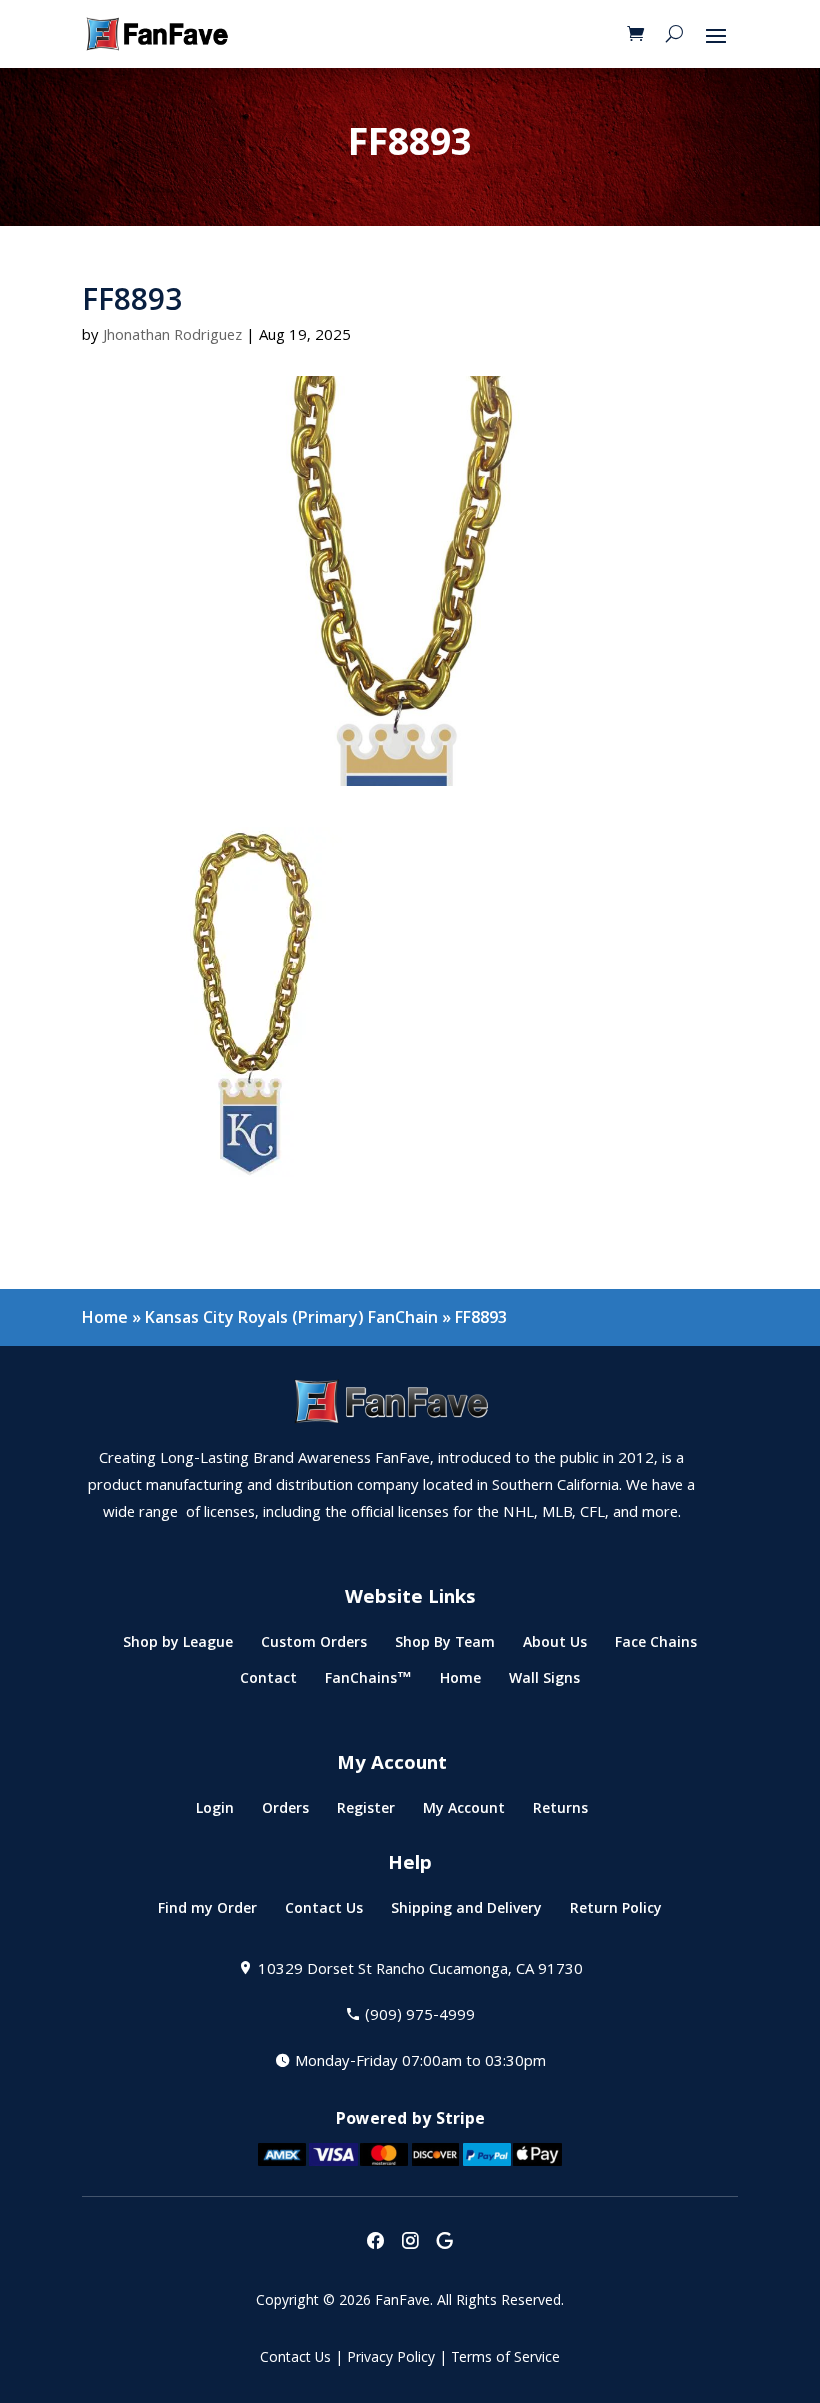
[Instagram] (410, 2242)
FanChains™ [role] (368, 1682)
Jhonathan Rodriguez (172, 337)
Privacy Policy (391, 2359)
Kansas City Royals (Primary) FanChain (291, 1317)
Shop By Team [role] (445, 1646)
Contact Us (295, 2359)
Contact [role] (268, 1682)
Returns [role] (560, 1812)
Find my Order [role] (207, 1912)
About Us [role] (555, 1646)
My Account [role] (464, 1812)
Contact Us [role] (324, 1912)
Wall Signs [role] (544, 1682)
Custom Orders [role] (314, 1646)
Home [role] (460, 1682)
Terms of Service (505, 2359)
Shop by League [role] (178, 1646)
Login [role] (215, 1812)
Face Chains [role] (656, 1646)
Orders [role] (285, 1812)
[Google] (445, 2242)
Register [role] (366, 1812)
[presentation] (375, 2242)
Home (105, 1317)
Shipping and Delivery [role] (466, 1912)
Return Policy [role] (616, 1912)
